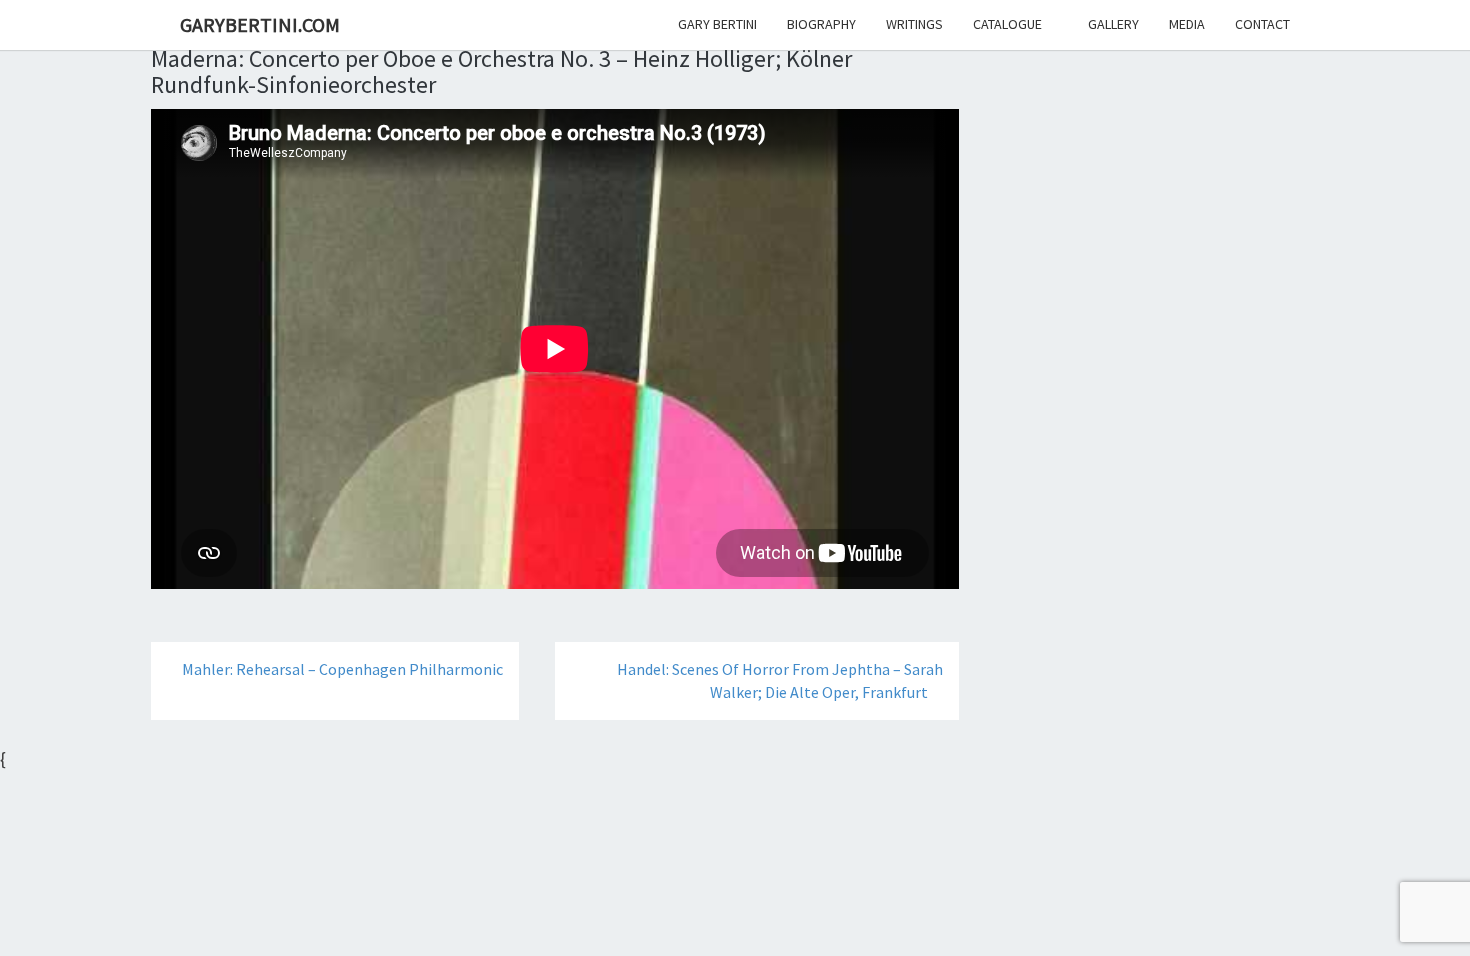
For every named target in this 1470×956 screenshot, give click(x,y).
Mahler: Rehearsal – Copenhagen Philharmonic (341, 669)
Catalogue (1007, 24)
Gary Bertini (717, 24)
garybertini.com (260, 24)
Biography (821, 24)
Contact (1262, 24)
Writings (914, 24)
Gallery (1113, 24)
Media (1187, 24)
